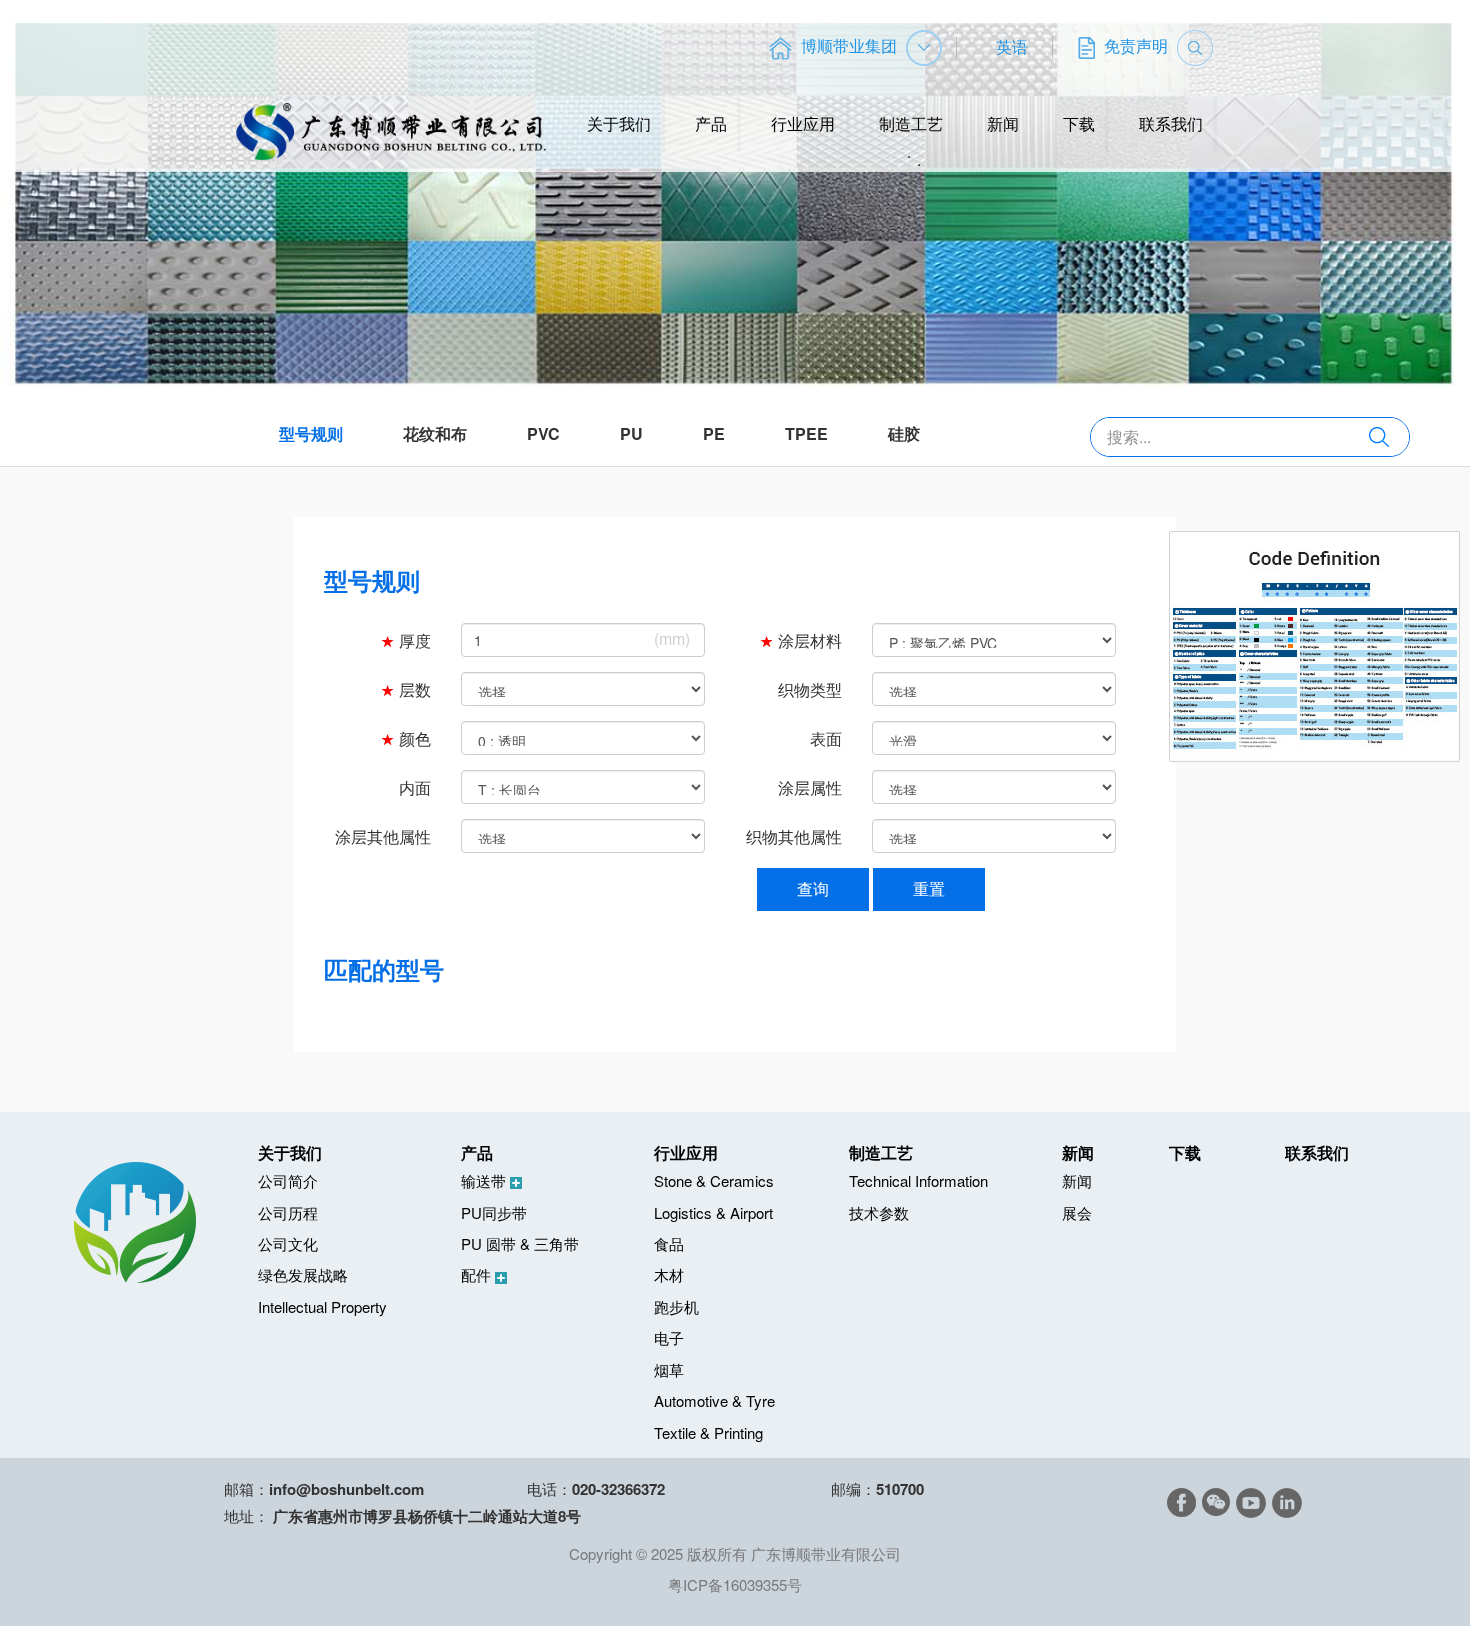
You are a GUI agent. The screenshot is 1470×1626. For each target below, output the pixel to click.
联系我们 (1171, 123)
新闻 (1003, 123)
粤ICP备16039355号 (735, 1584)
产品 (711, 123)
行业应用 (803, 123)
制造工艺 (911, 123)
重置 (929, 888)
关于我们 (619, 123)
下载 (1079, 123)
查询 (813, 888)
